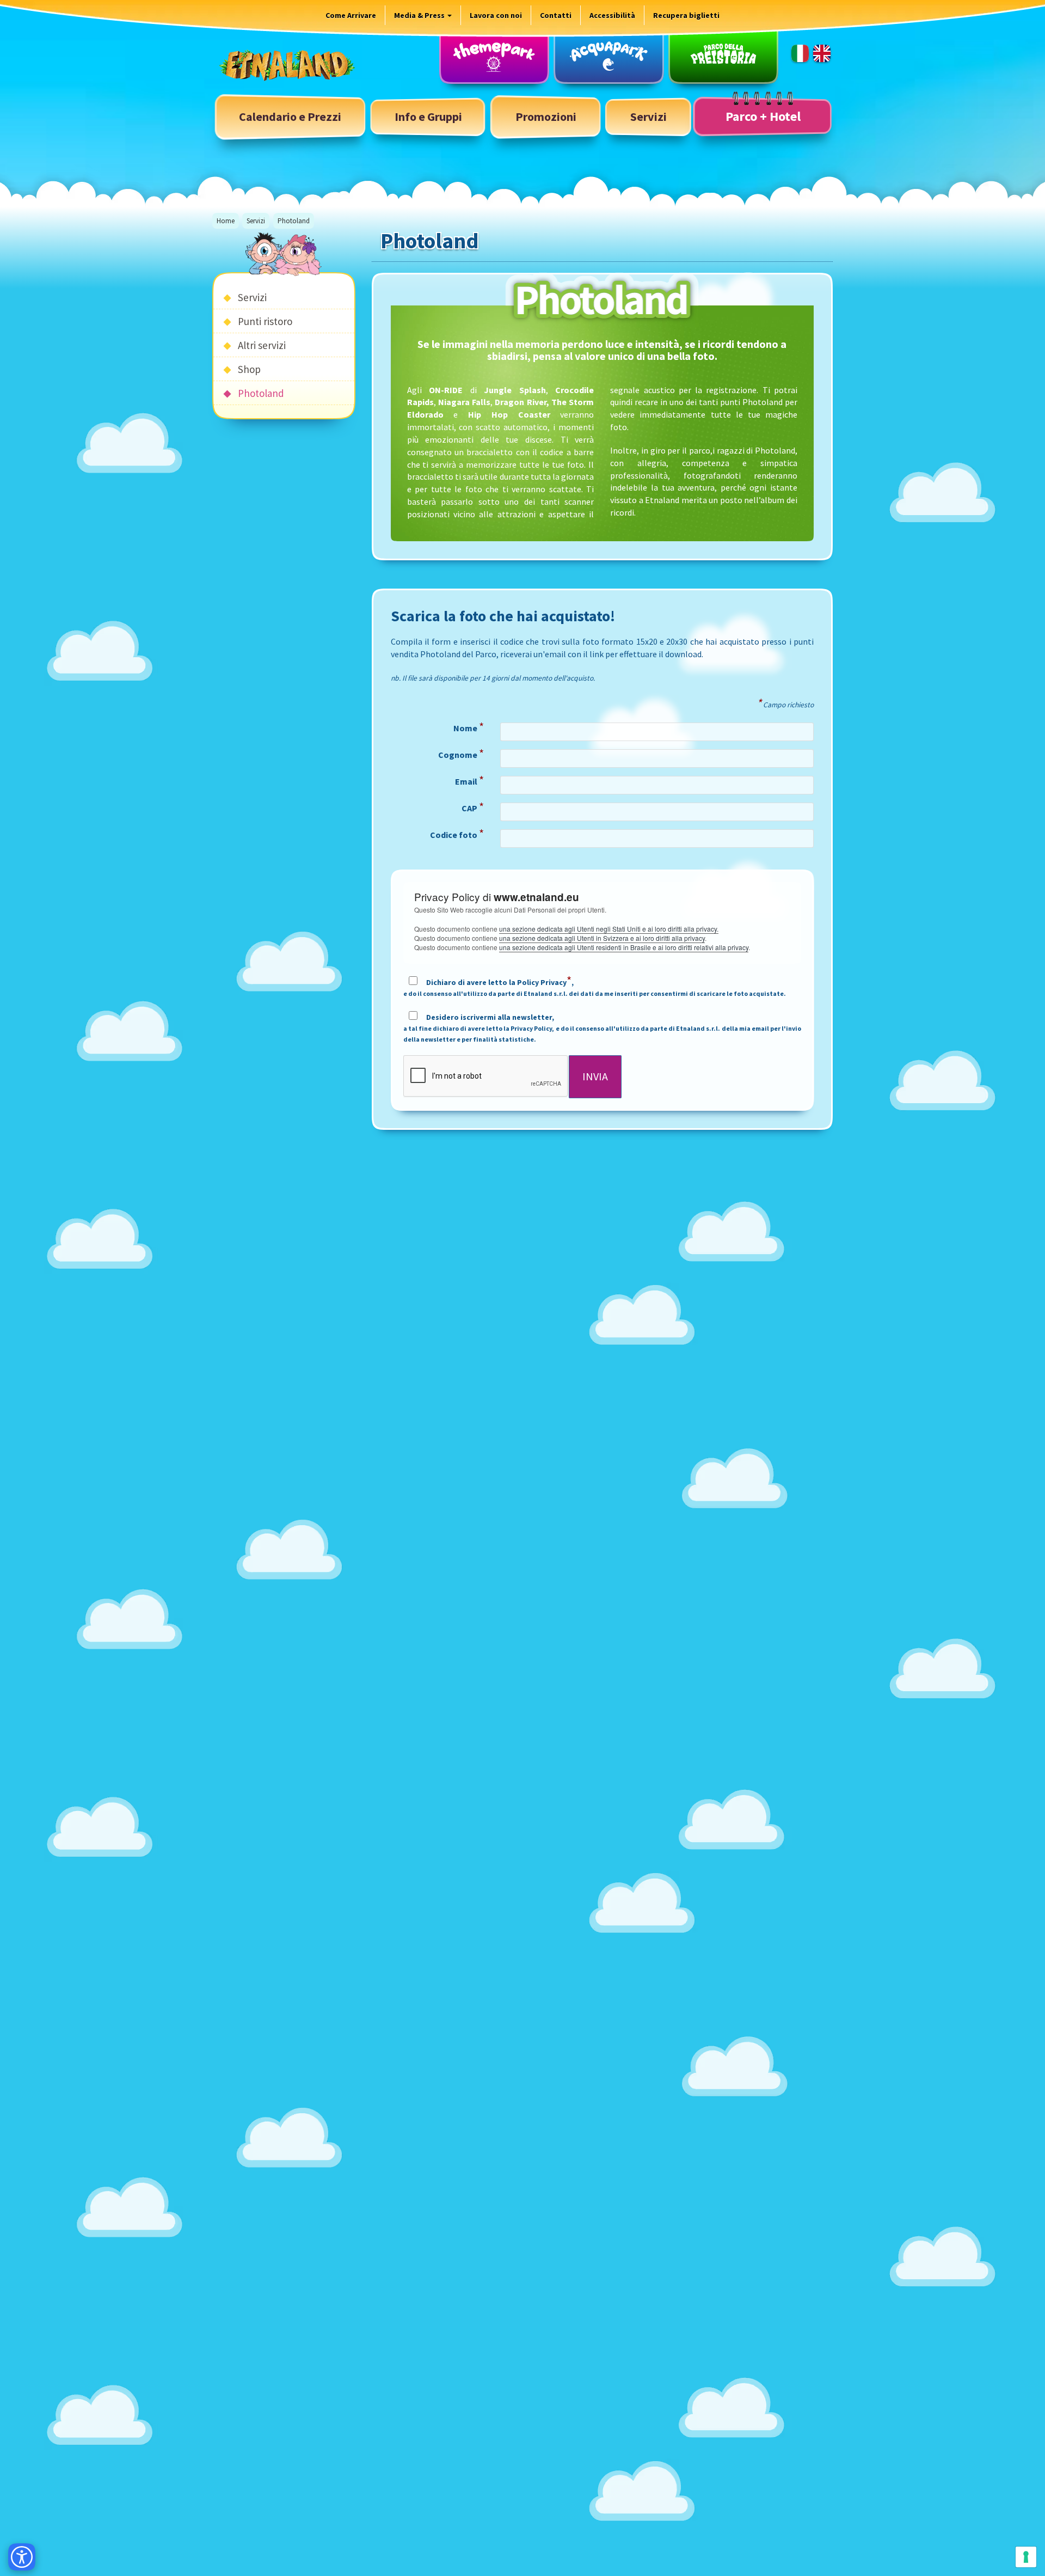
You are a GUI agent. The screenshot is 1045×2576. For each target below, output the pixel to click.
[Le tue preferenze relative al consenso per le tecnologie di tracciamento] (1026, 2557)
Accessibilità (612, 15)
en (822, 53)
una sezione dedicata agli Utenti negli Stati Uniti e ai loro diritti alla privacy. (609, 929)
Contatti (556, 15)
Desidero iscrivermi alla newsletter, (603, 1028)
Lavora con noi (496, 15)
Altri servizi (262, 345)
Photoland (261, 393)
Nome (469, 729)
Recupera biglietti (686, 15)
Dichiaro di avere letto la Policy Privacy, (595, 987)
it (800, 53)
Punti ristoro (265, 321)
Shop (249, 369)
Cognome (461, 755)
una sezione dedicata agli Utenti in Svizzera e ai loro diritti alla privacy (602, 938)
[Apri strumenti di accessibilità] (22, 2557)
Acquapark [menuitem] (608, 56)
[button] (428, 117)
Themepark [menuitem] (494, 56)
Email (469, 782)
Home (226, 221)
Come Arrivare (351, 15)
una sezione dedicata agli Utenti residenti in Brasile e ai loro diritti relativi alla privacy (624, 947)
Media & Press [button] (420, 15)
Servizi (256, 221)
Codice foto (457, 835)
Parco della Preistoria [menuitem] (723, 56)
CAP (473, 809)
